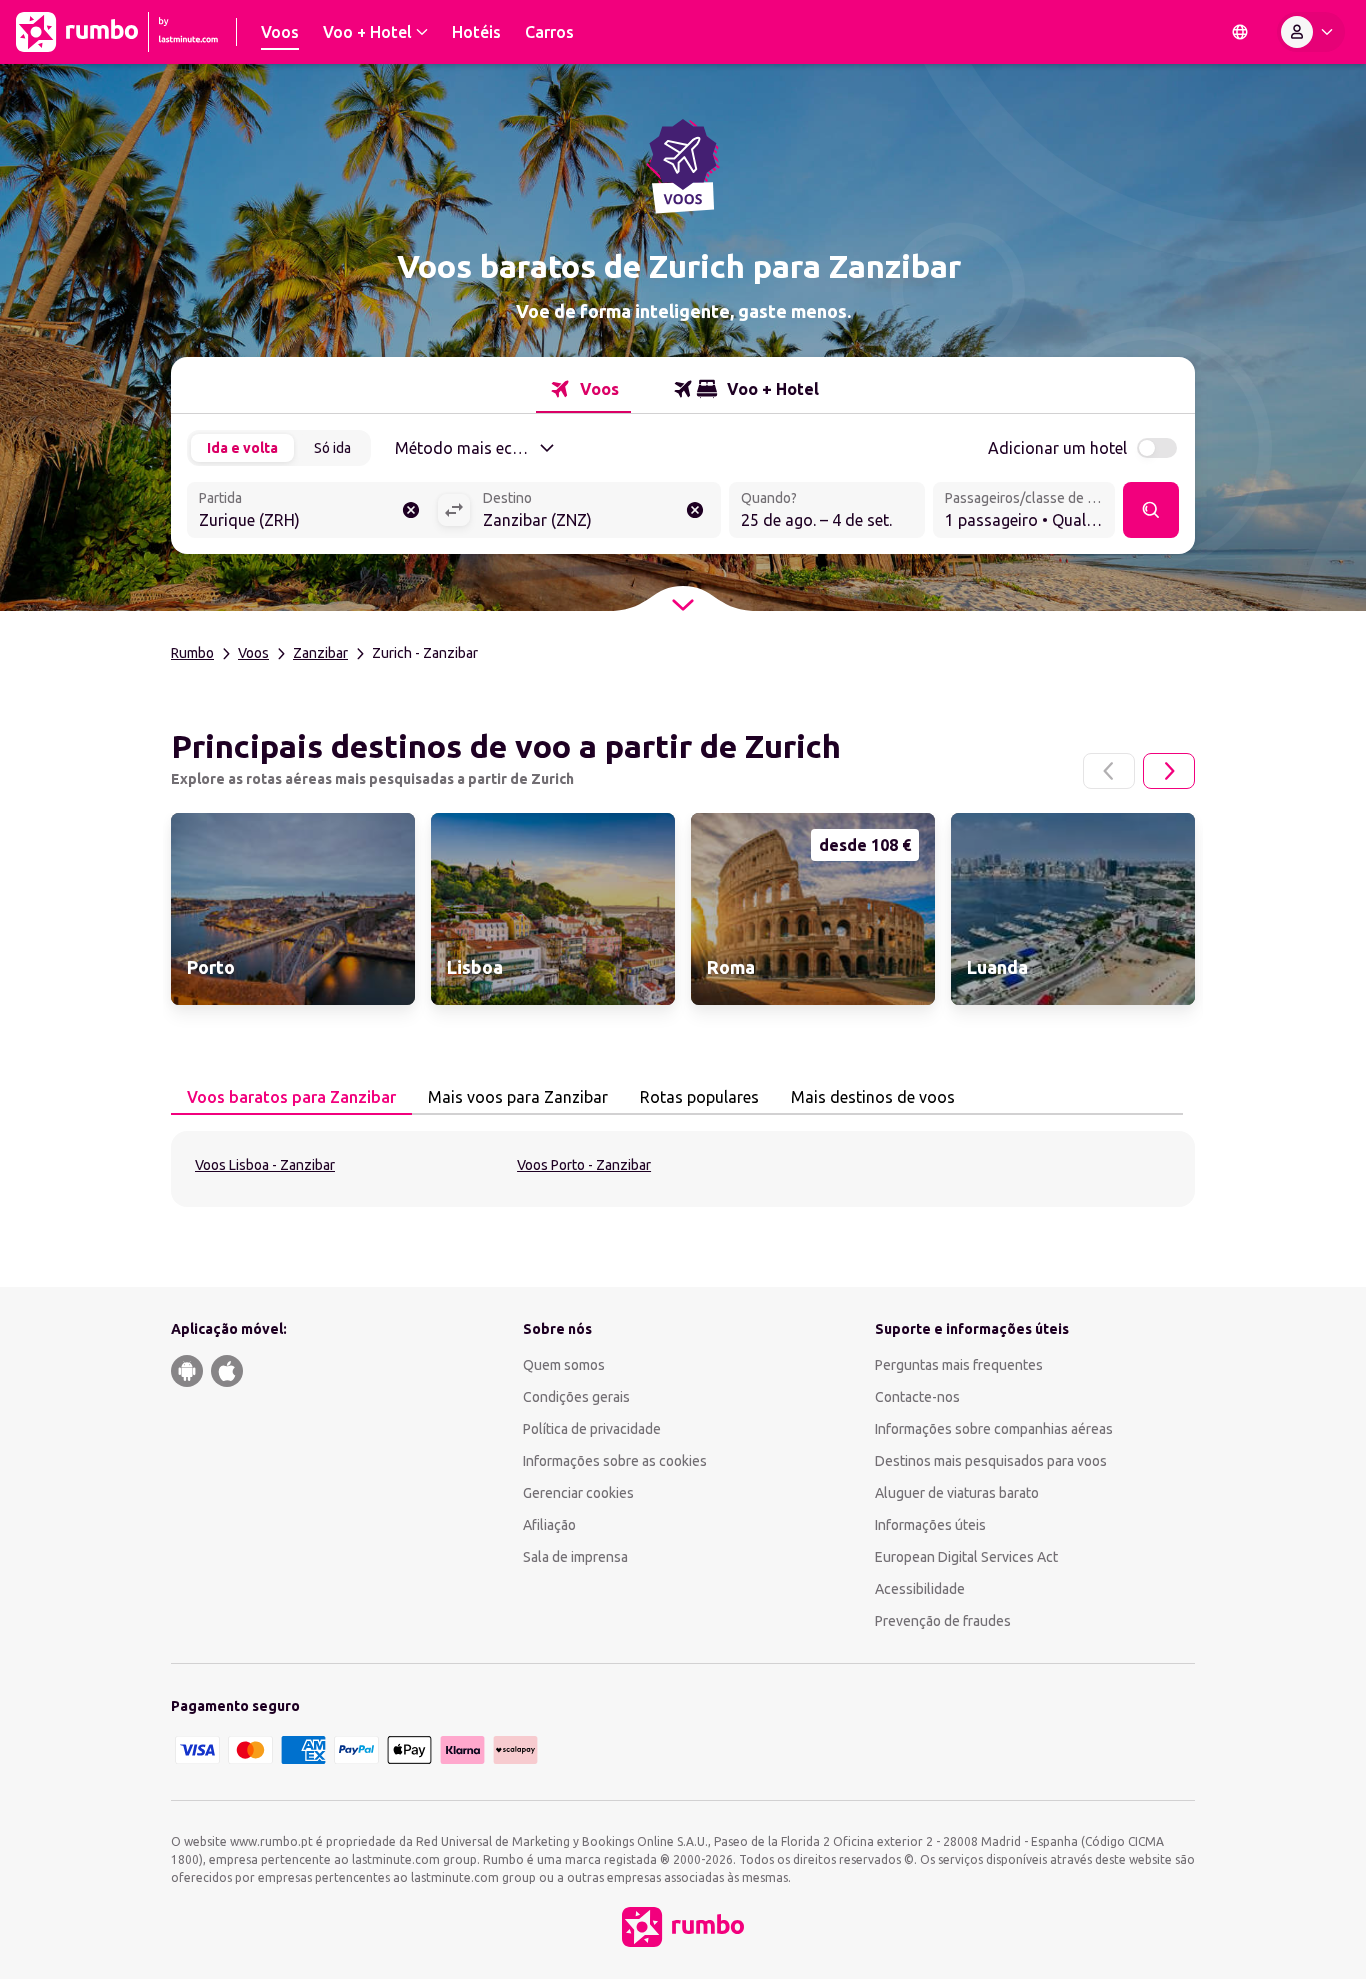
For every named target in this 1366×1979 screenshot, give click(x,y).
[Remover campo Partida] (411, 510)
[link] (293, 909)
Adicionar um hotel (1057, 448)
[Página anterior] (1109, 771)
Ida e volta (242, 448)
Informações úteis (930, 1525)
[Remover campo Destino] (695, 510)
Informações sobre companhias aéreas (994, 1429)
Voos (253, 653)
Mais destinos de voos (873, 1097)
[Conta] (1311, 32)
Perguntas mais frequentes (959, 1365)
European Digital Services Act (966, 1557)
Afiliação (549, 1525)
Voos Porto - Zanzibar (584, 1165)
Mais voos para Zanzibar (518, 1097)
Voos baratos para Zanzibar (291, 1097)
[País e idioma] (1240, 32)
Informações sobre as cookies (615, 1461)
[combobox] (312, 512)
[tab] (583, 389)
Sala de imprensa (575, 1557)
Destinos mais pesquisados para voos (991, 1461)
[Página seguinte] (1169, 771)
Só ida (332, 448)
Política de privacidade (592, 1429)
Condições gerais (576, 1397)
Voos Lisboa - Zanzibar (265, 1165)
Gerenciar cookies (578, 1493)
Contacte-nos (917, 1397)
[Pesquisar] (1151, 510)
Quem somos (564, 1365)
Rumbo (192, 653)
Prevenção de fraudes (943, 1621)
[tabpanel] (683, 1169)
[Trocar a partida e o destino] (454, 510)
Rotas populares (699, 1097)
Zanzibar (320, 653)
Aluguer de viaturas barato (957, 1493)
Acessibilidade (920, 1589)
